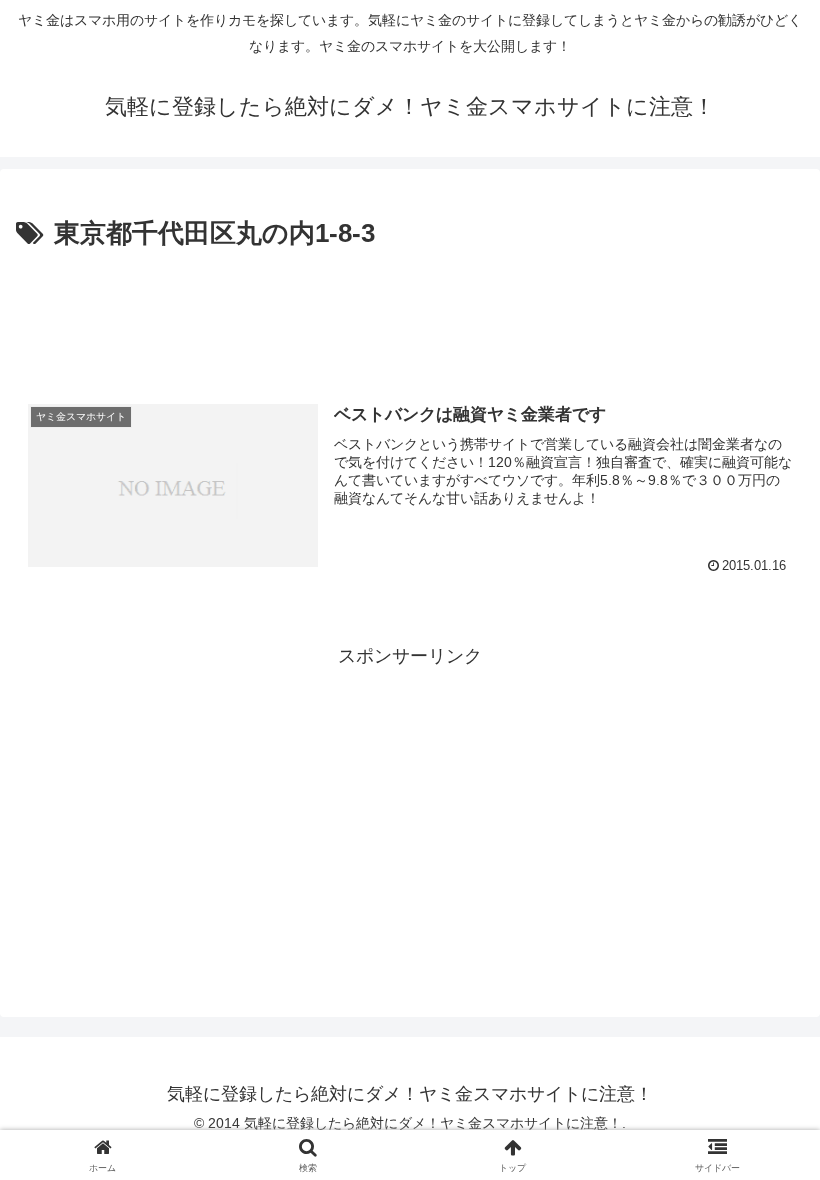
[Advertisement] (410, 312)
